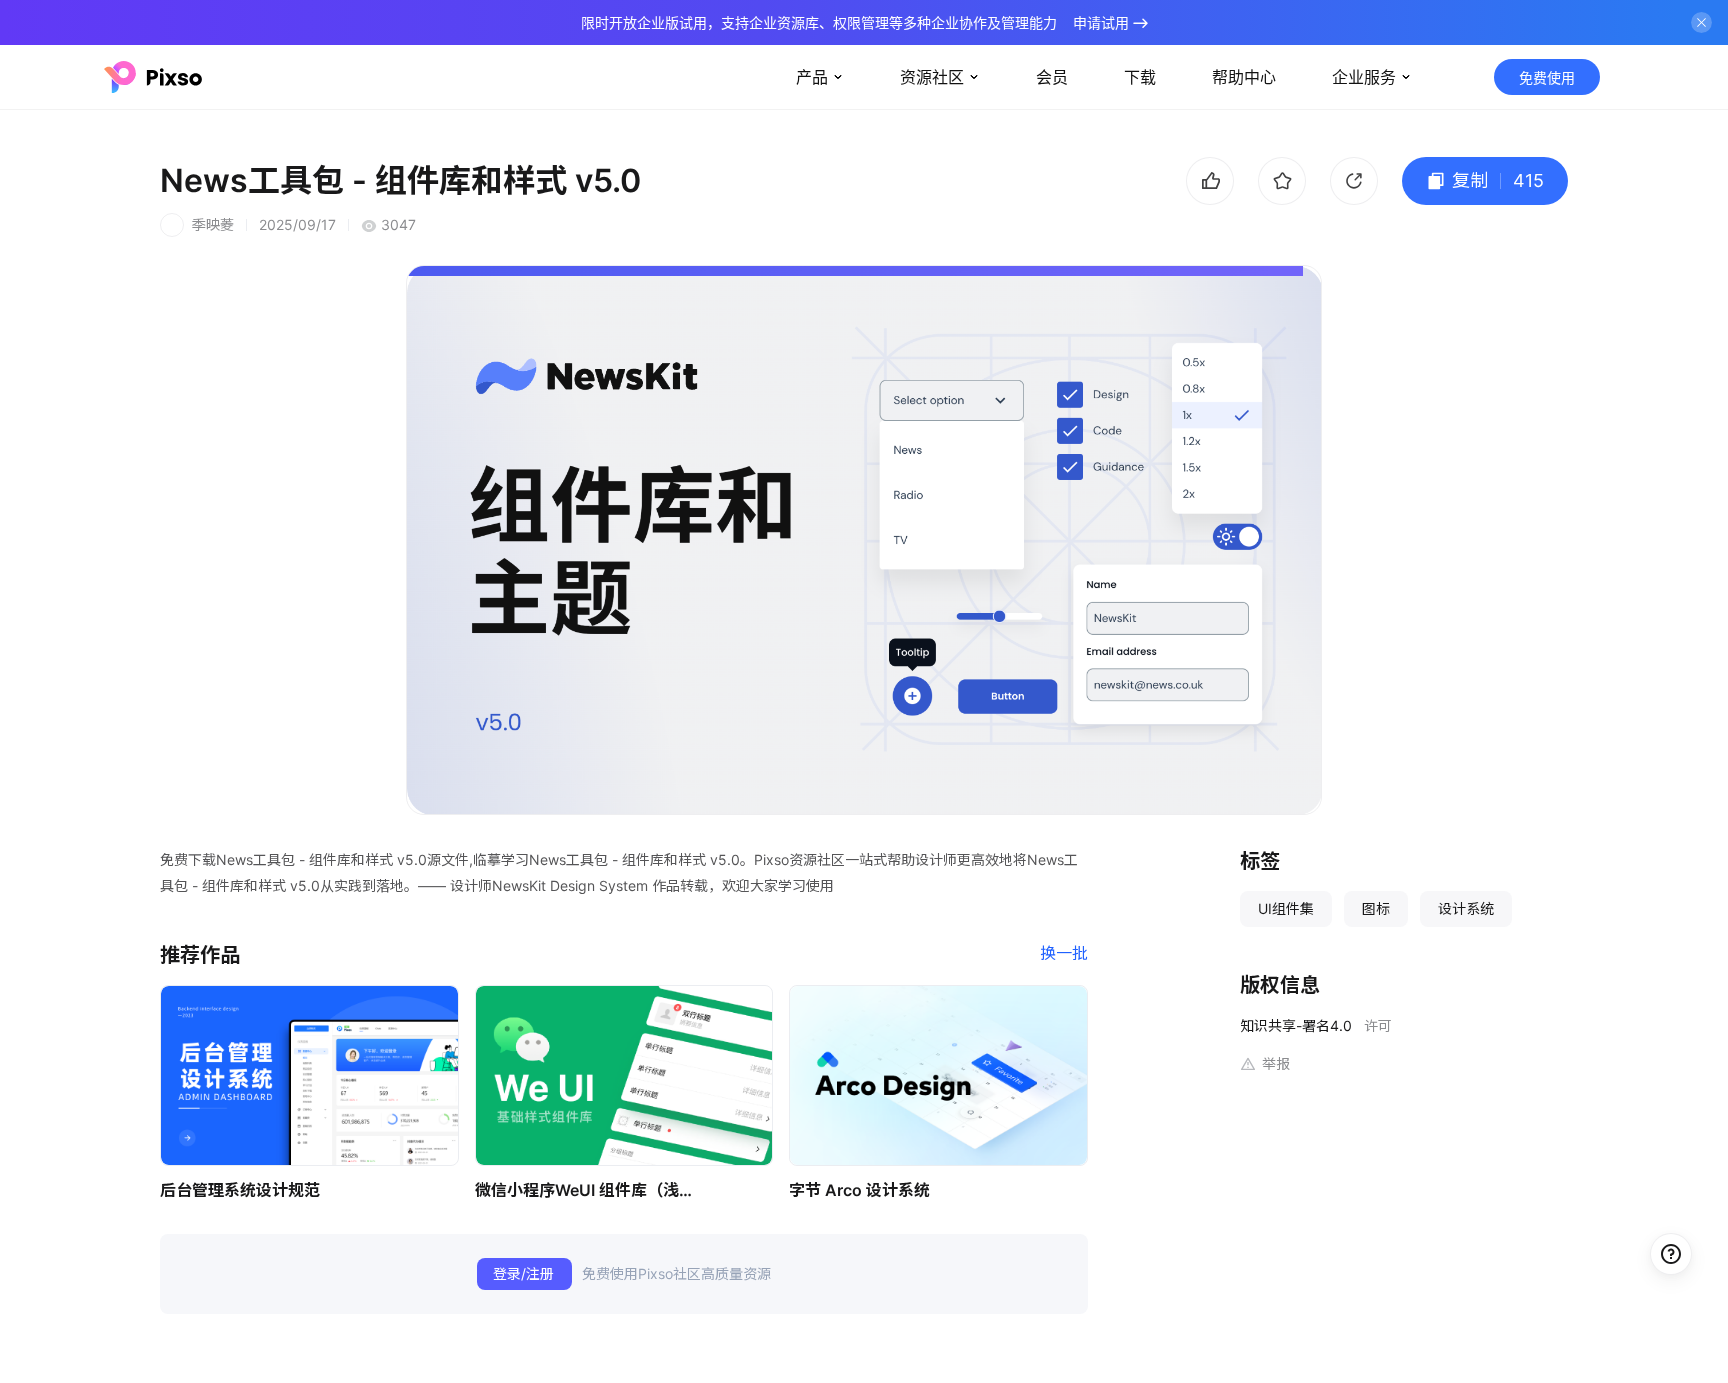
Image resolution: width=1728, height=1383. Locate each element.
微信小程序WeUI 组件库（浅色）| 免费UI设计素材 (590, 1190)
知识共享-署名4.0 (1296, 1025)
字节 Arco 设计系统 (859, 1190)
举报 (1276, 1063)
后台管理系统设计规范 (240, 1190)
